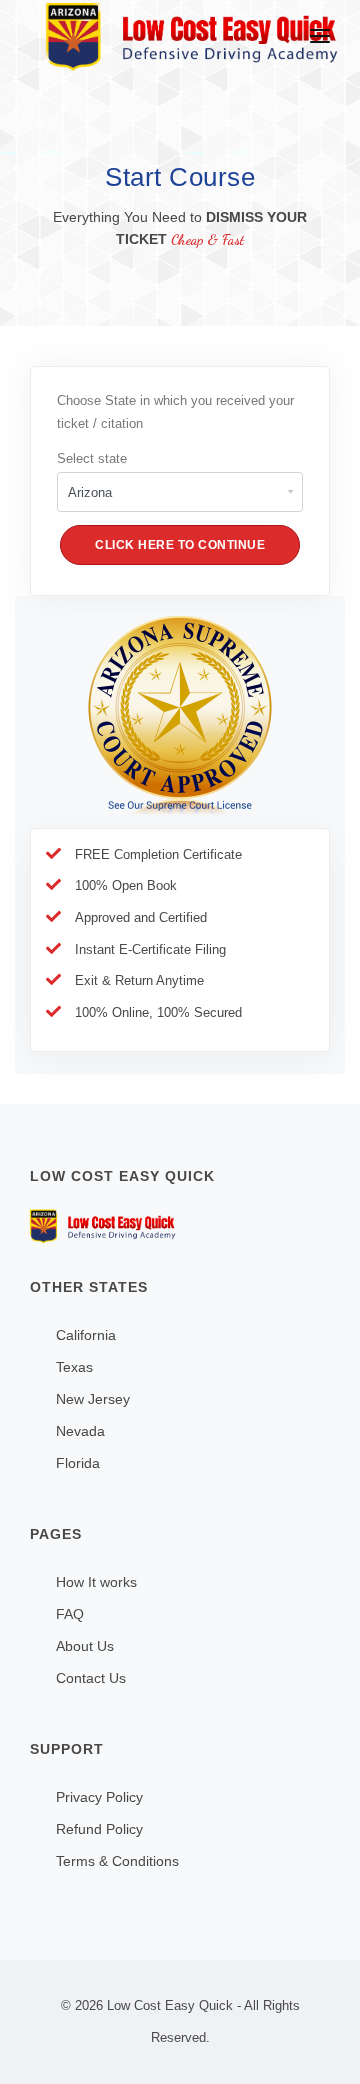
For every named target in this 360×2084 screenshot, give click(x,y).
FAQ (70, 1614)
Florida (78, 1463)
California (86, 1335)
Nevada (80, 1431)
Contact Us (91, 1678)
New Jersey (93, 1399)
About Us (85, 1646)
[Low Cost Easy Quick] (180, 1226)
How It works (96, 1582)
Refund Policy (99, 1829)
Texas (74, 1367)
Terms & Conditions (117, 1861)
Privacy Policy (99, 1797)
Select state (92, 458)
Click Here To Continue (180, 545)
